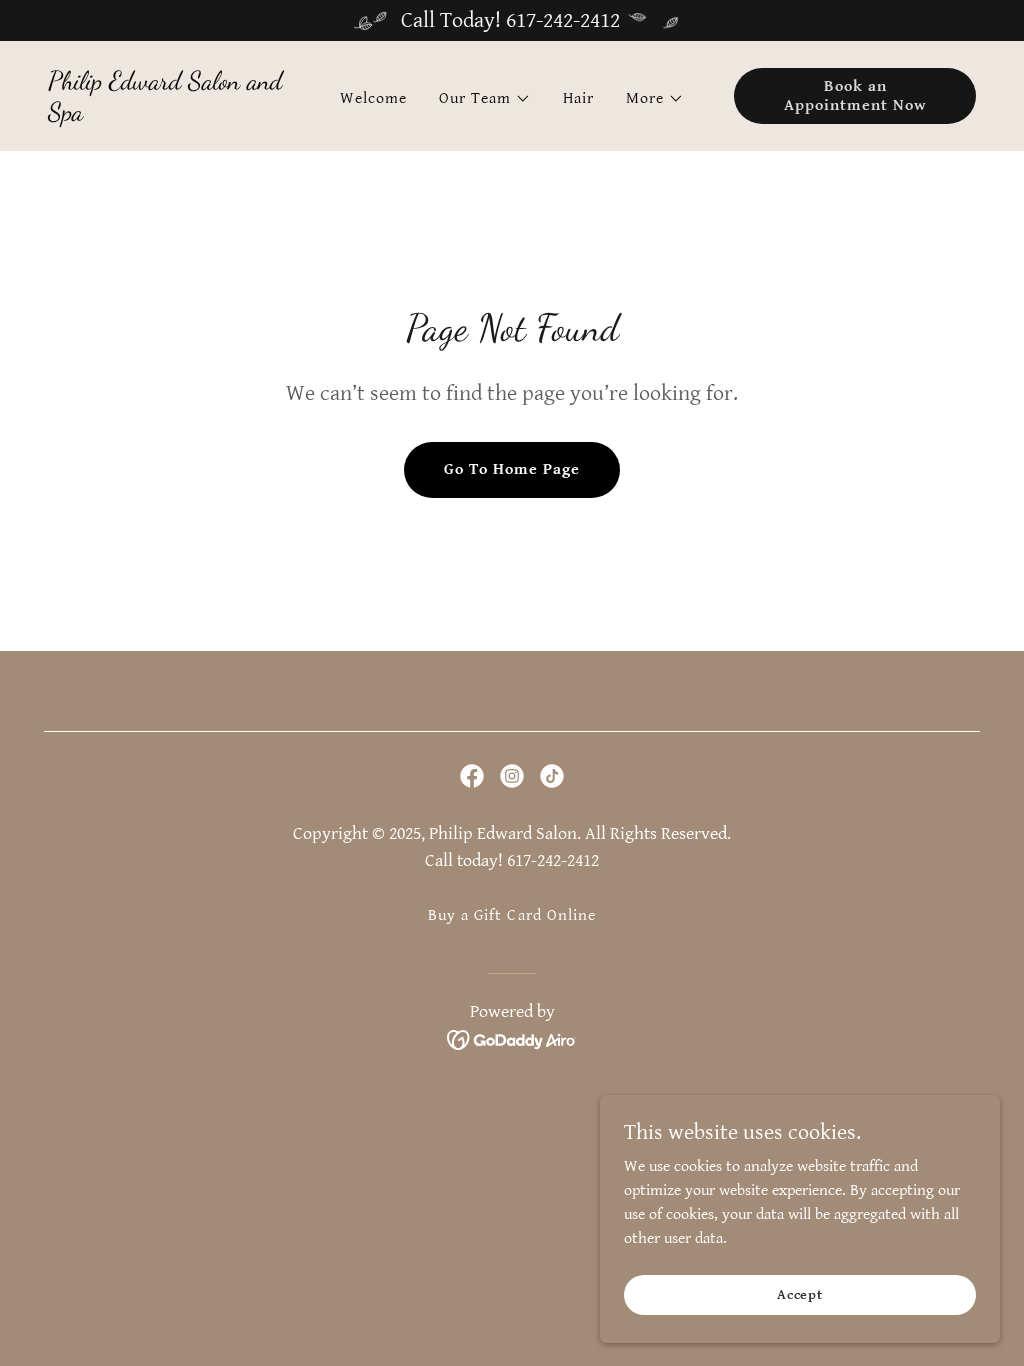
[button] (485, 99)
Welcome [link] (373, 98)
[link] (169, 115)
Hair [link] (578, 98)
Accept (800, 1294)
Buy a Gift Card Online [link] (511, 915)
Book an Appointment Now (855, 96)
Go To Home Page (512, 469)
